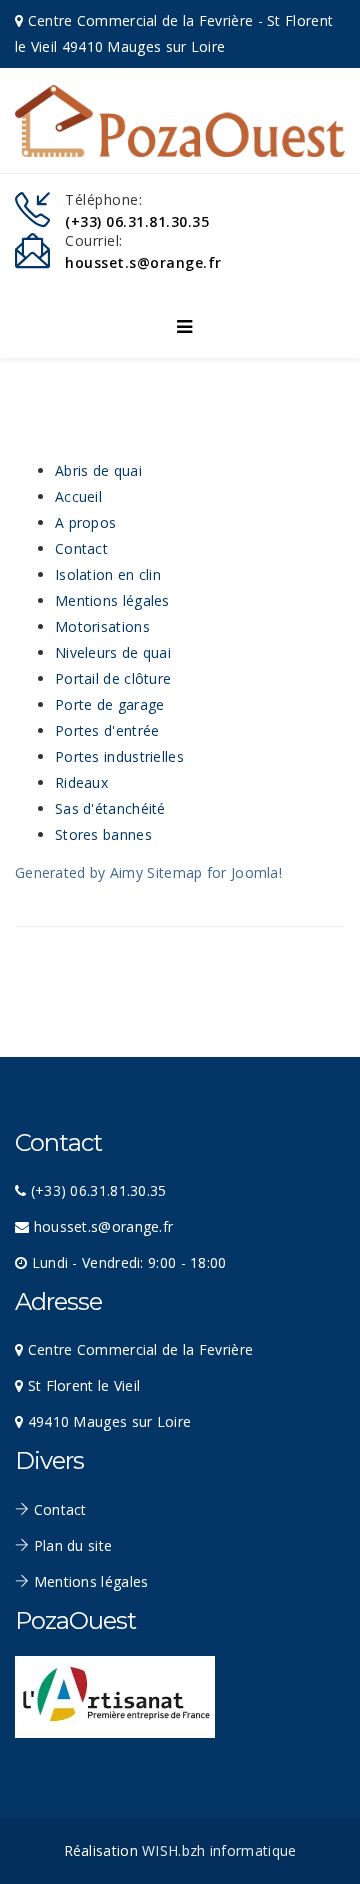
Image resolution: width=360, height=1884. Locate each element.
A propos (85, 522)
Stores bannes (103, 834)
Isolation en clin (108, 574)
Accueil (78, 496)
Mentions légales (112, 600)
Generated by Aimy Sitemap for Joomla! (148, 872)
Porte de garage (110, 704)
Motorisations (102, 626)
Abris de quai (98, 470)
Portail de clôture (113, 678)
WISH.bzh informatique (219, 1850)
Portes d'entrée (107, 730)
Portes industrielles (119, 756)
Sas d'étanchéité (110, 808)
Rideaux (81, 782)
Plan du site (70, 1545)
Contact (81, 548)
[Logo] (180, 121)
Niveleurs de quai (113, 652)
